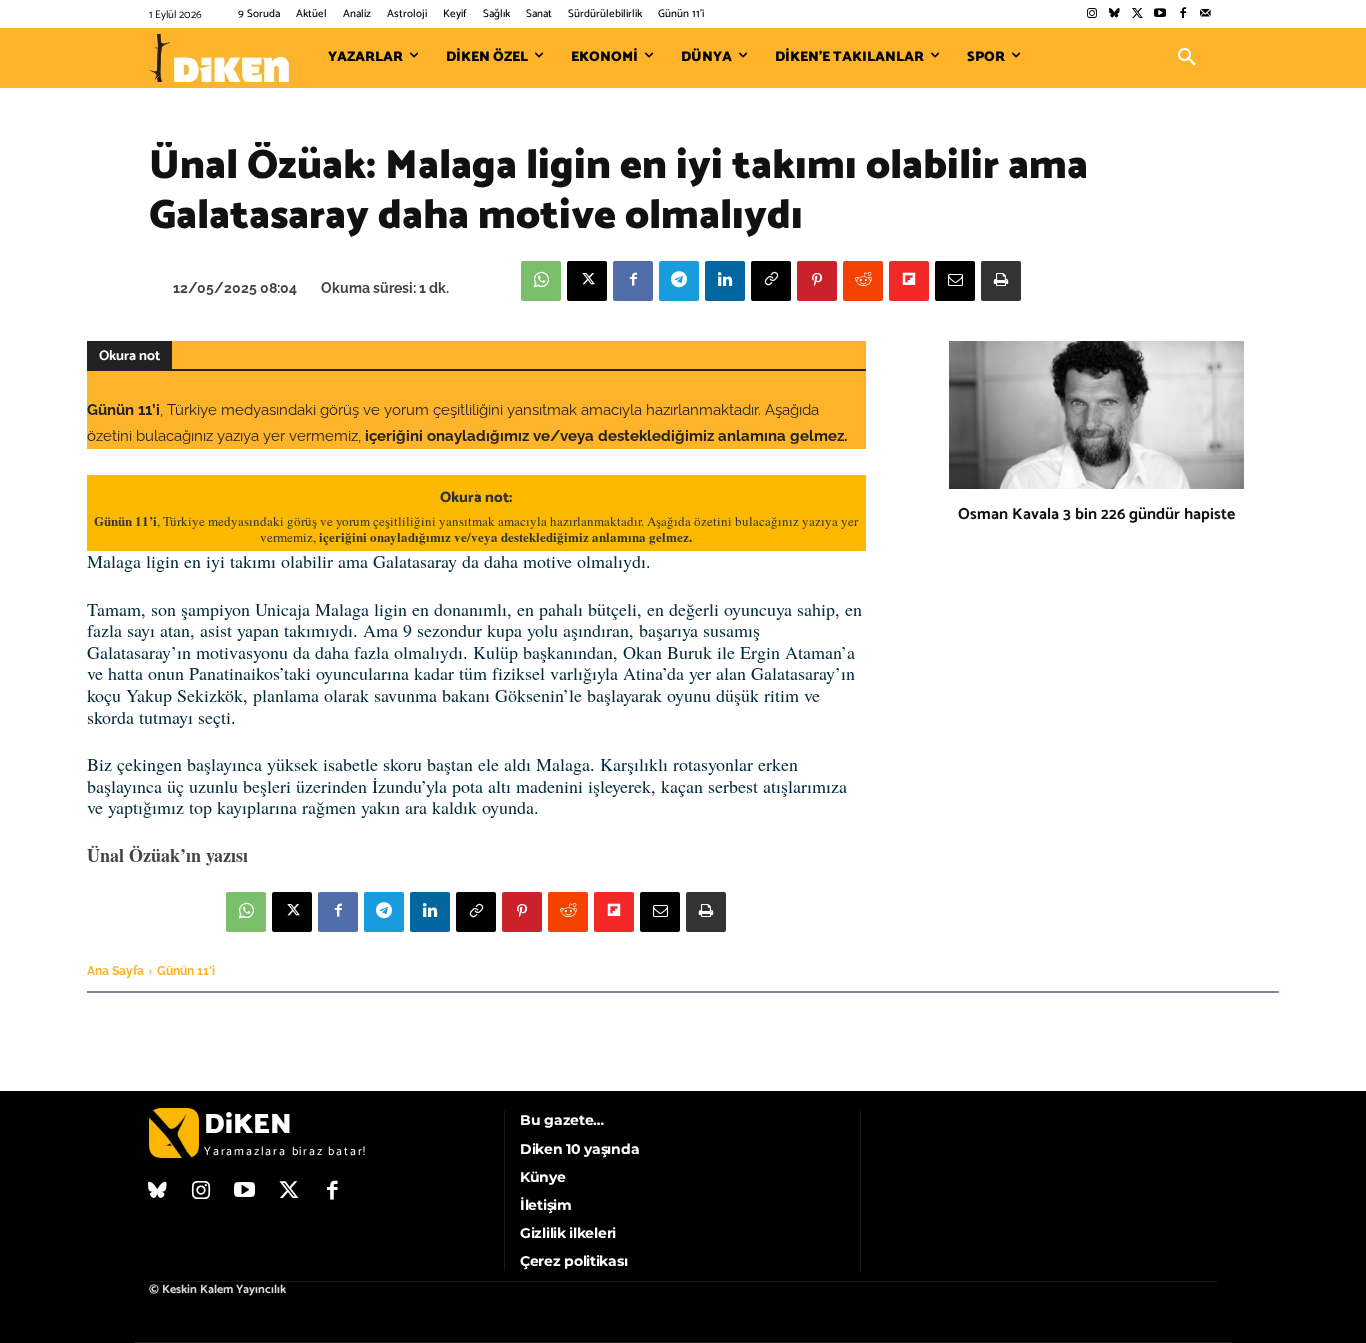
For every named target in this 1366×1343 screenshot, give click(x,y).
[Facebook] (1182, 14)
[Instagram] (1091, 14)
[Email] (955, 281)
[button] (1187, 58)
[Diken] (219, 58)
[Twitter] (1137, 14)
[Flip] (909, 281)
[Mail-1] (1205, 14)
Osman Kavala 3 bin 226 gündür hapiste (1096, 514)
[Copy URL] (771, 281)
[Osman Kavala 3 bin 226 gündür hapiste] (1096, 415)
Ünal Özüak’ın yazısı (167, 855)
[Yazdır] (1001, 281)
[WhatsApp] (541, 281)
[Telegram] (679, 281)
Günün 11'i (186, 971)
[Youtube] (1160, 14)
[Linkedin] (725, 281)
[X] (587, 281)
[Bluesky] (1114, 14)
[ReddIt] (863, 281)
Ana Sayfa (115, 971)
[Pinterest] (817, 281)
